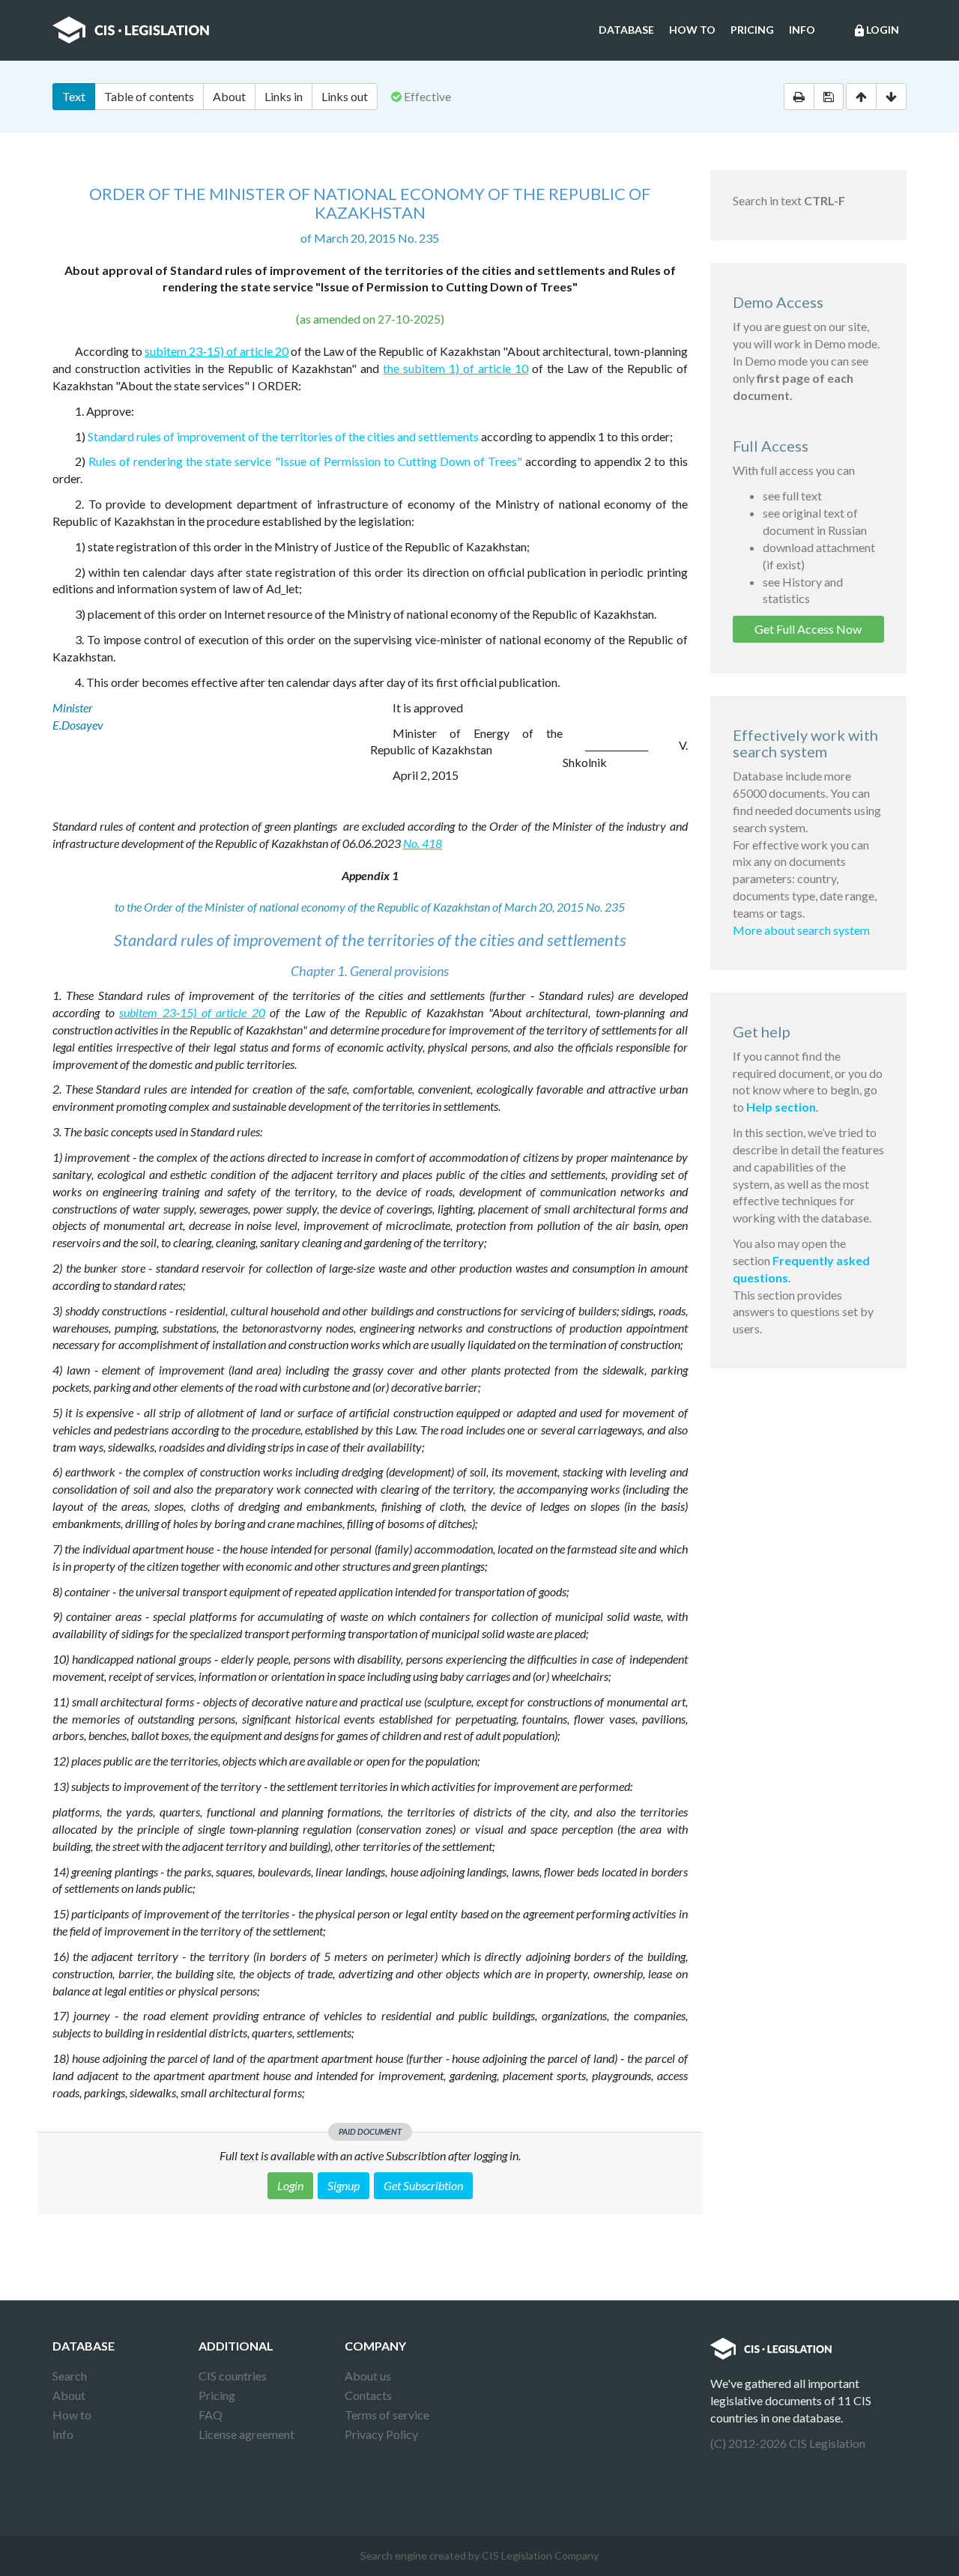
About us (368, 2376)
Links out (345, 96)
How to (692, 30)
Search (70, 2376)
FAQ (211, 2415)
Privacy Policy (381, 2434)
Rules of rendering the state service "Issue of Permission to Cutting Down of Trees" (305, 461)
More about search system (801, 930)
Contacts (368, 2395)
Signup (344, 2185)
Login (876, 30)
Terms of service (387, 2415)
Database (626, 30)
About (229, 96)
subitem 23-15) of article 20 (217, 351)
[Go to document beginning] (861, 97)
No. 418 (423, 843)
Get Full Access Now (808, 629)
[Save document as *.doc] (829, 97)
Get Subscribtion (423, 2185)
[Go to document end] (891, 97)
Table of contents (149, 96)
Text (74, 96)
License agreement (246, 2434)
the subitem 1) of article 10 (456, 368)
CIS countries (233, 2376)
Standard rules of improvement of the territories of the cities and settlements (283, 436)
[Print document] (799, 97)
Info (802, 30)
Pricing (752, 30)
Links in (284, 96)
